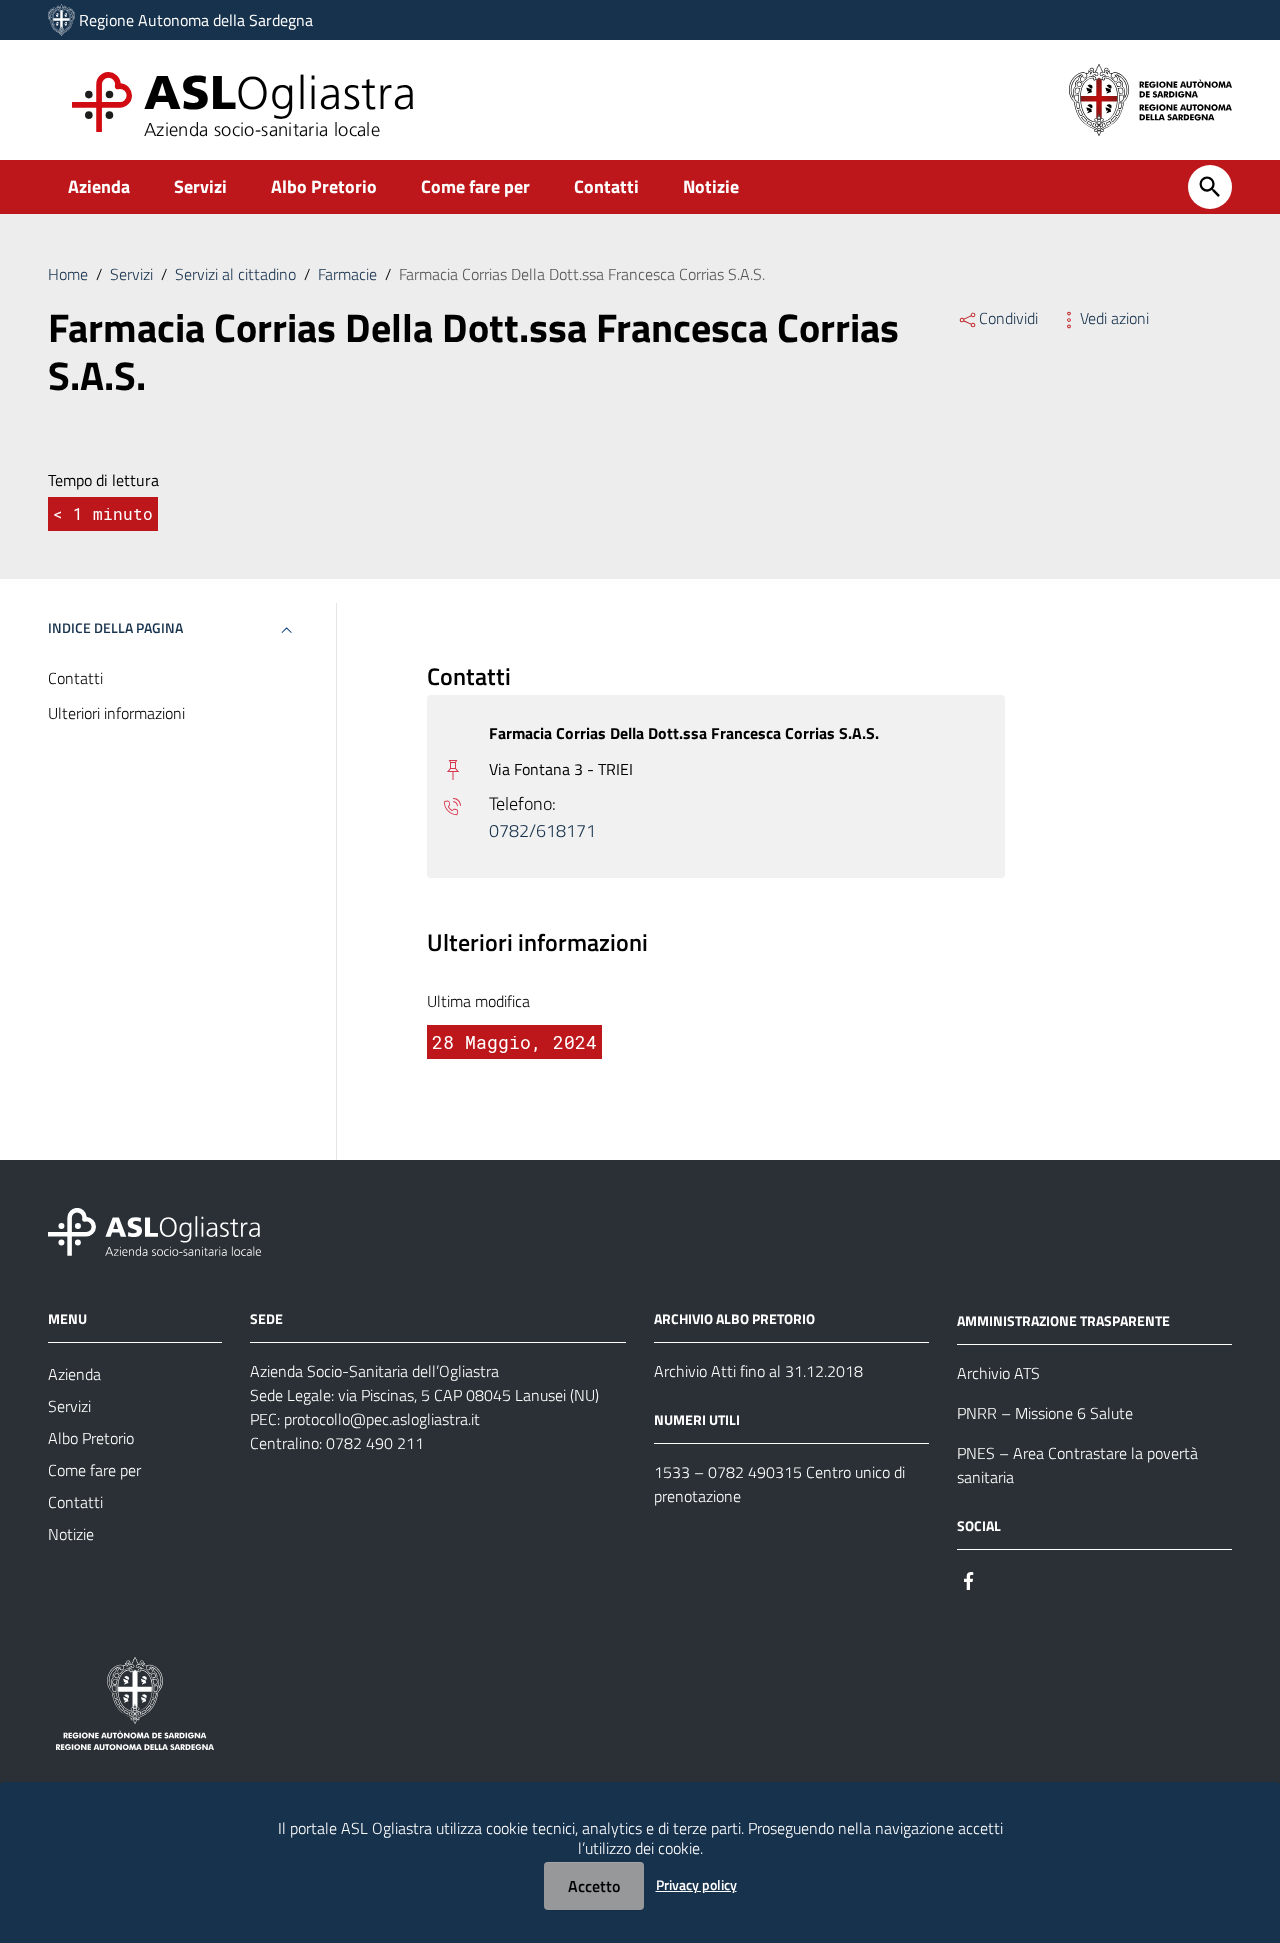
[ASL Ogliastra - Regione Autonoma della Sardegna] (154, 1230)
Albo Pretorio (324, 186)
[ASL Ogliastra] (61, 20)
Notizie (711, 186)
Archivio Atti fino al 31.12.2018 (758, 1371)
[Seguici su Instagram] (1005, 1579)
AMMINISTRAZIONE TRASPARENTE (1063, 1320)
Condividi (1008, 318)
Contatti (606, 186)
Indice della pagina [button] (115, 627)
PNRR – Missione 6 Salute (1045, 1413)
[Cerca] (1210, 187)
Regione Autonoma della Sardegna (196, 20)
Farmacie (347, 274)
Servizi (200, 186)
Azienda (99, 186)
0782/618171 (542, 830)
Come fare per (475, 186)
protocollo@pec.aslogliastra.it (382, 1419)
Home (68, 274)
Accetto (594, 1886)
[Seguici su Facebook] (969, 1579)
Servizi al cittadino (235, 274)
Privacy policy (696, 1884)
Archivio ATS (998, 1373)
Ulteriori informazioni (116, 714)
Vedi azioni (1114, 318)
